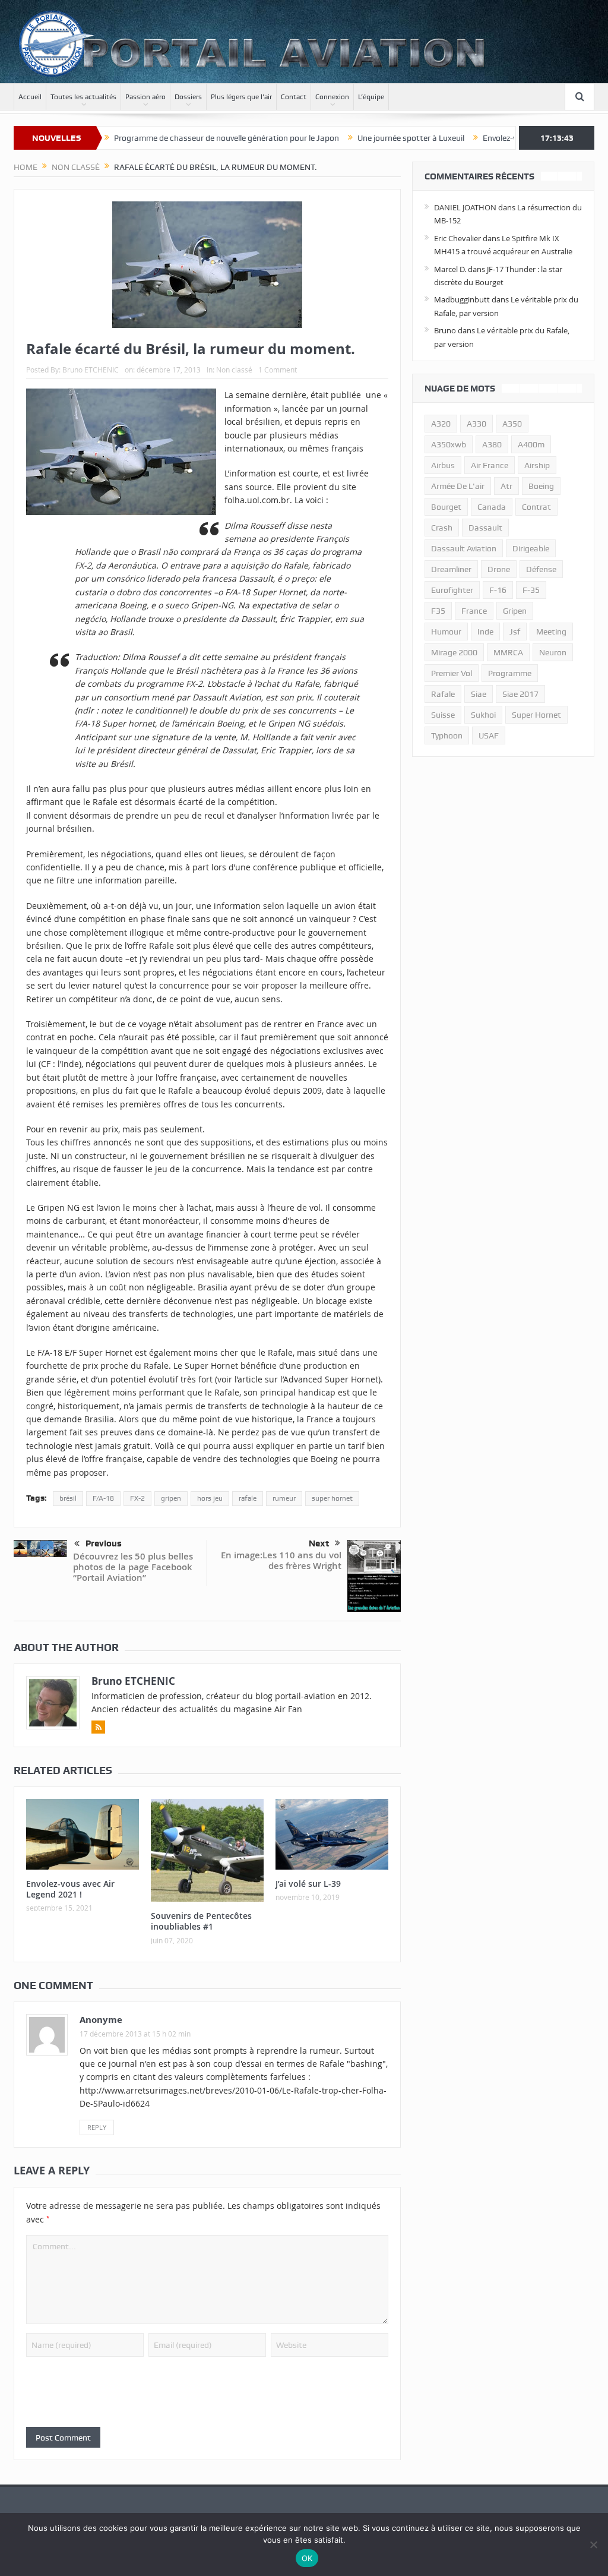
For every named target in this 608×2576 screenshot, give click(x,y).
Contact (294, 97)
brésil (68, 1498)
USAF (489, 735)
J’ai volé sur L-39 (308, 1884)
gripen (171, 1498)
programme (510, 673)
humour (446, 632)
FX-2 (137, 1498)
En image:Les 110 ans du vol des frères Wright (281, 1560)
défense (541, 569)
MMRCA (508, 652)
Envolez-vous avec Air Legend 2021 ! (490, 138)
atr (506, 486)
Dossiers (188, 97)
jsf (515, 632)
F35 (438, 611)
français (347, 448)
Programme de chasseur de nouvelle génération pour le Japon (168, 138)
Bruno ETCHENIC (91, 370)
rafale (248, 1498)
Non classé (234, 370)
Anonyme (101, 2020)
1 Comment (278, 370)
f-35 (531, 590)
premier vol (452, 673)
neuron (553, 652)
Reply (97, 2127)
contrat (536, 507)
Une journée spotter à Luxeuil (353, 138)
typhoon (447, 735)
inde (485, 632)
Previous (104, 1543)
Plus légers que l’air (241, 97)
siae (479, 694)
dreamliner (451, 569)
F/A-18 (103, 1498)
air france (490, 465)
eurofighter (452, 590)
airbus (443, 465)
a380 (492, 444)
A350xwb (449, 444)
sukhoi (483, 715)
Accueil (30, 97)
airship (537, 465)
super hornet (332, 1498)
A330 (476, 424)
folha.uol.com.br (257, 500)
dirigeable (531, 548)
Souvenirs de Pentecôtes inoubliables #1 (201, 1921)
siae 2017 (520, 694)
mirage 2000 (454, 652)
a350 (512, 424)
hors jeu (210, 1498)
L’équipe (371, 97)
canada (492, 507)
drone (499, 569)
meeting (551, 632)
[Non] (593, 2545)
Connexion (332, 97)
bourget (446, 507)
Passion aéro (145, 97)
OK (307, 2558)
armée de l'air (458, 486)
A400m (531, 444)
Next (319, 1543)
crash (442, 528)
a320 (441, 424)
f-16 (498, 590)
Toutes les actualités (83, 97)
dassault (485, 528)
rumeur (284, 1498)
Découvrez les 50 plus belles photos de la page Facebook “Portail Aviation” (133, 1567)
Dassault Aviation (464, 548)
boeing (541, 486)
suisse (443, 715)
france (474, 611)
